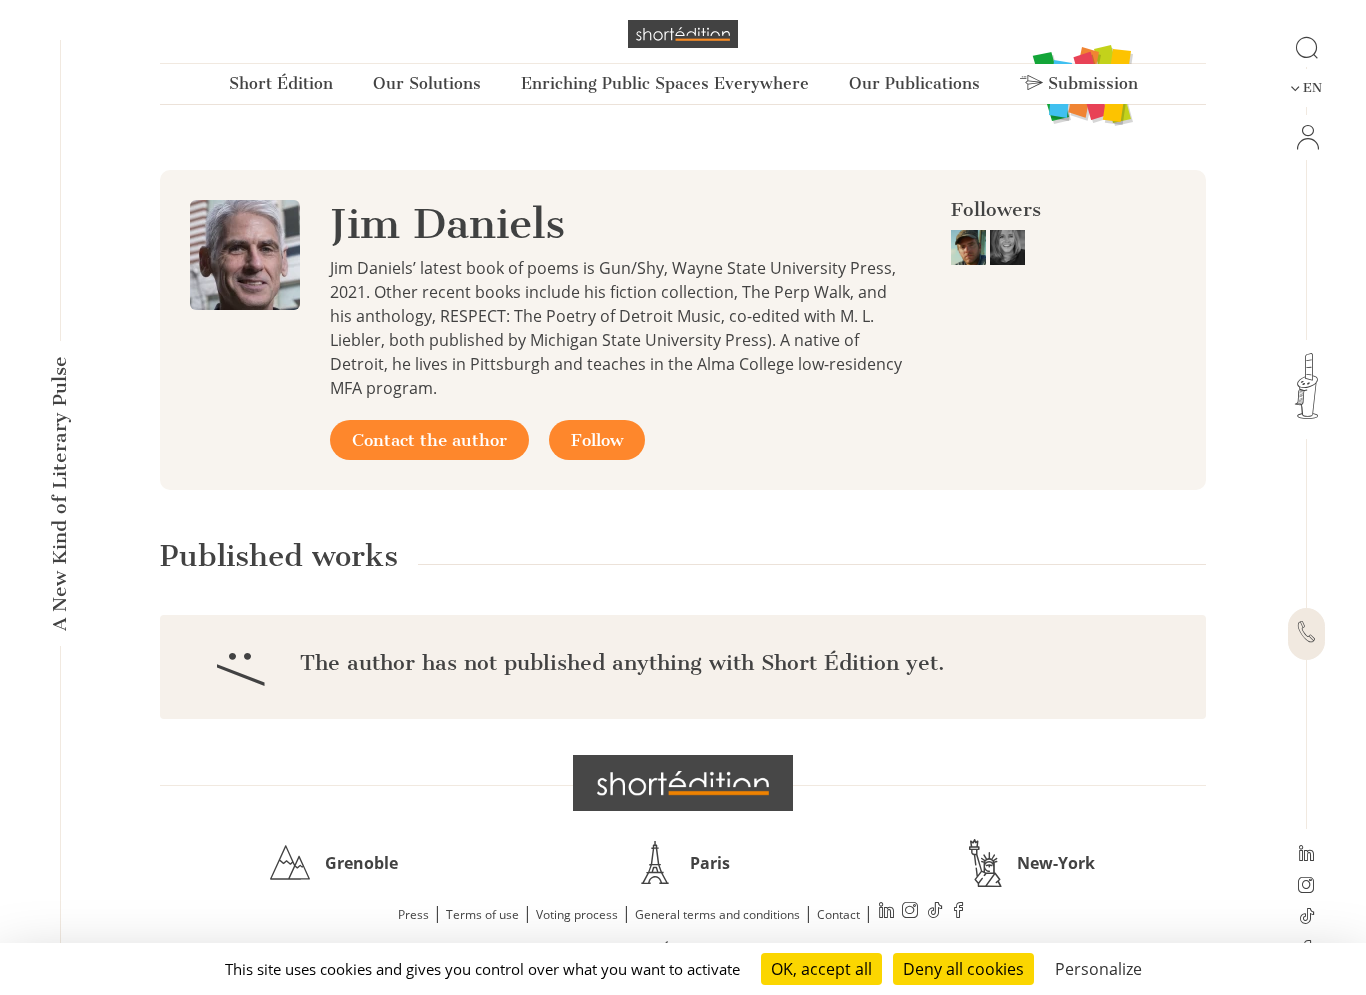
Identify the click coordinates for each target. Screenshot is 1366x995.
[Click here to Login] (1306, 137)
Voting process (577, 914)
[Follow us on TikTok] (1306, 918)
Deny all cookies (963, 969)
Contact (838, 914)
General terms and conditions (717, 914)
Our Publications (914, 83)
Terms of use (482, 914)
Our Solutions (427, 83)
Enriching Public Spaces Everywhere (665, 83)
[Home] (683, 34)
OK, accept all (821, 969)
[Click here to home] (683, 783)
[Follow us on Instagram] (1306, 887)
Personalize (1098, 969)
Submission (1090, 83)
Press (413, 914)
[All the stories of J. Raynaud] (970, 246)
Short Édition (281, 83)
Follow (597, 440)
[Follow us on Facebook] (959, 912)
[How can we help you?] (1306, 634)
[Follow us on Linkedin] (1306, 855)
